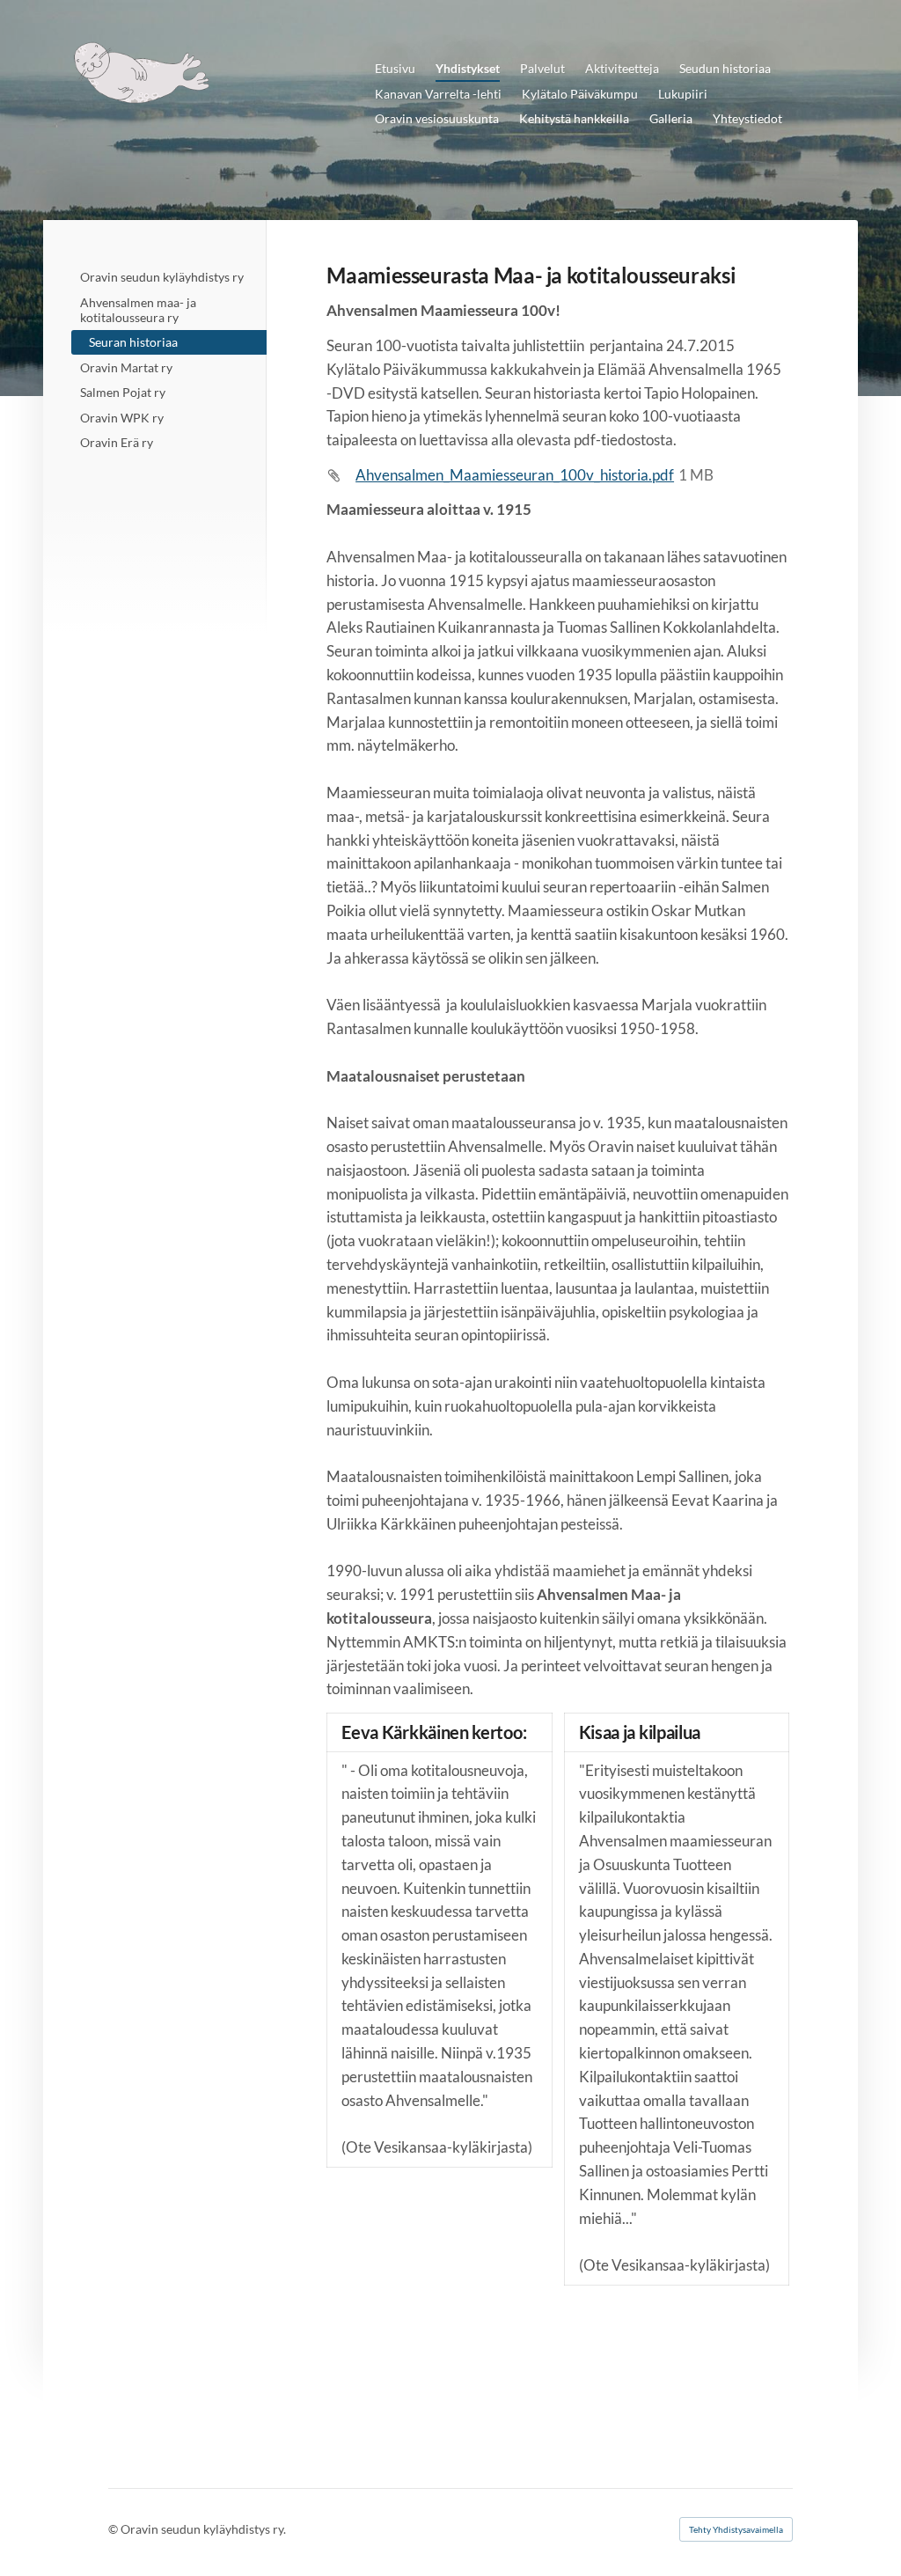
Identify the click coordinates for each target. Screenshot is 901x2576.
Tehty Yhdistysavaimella (736, 2529)
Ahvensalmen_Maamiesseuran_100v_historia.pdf (515, 475)
